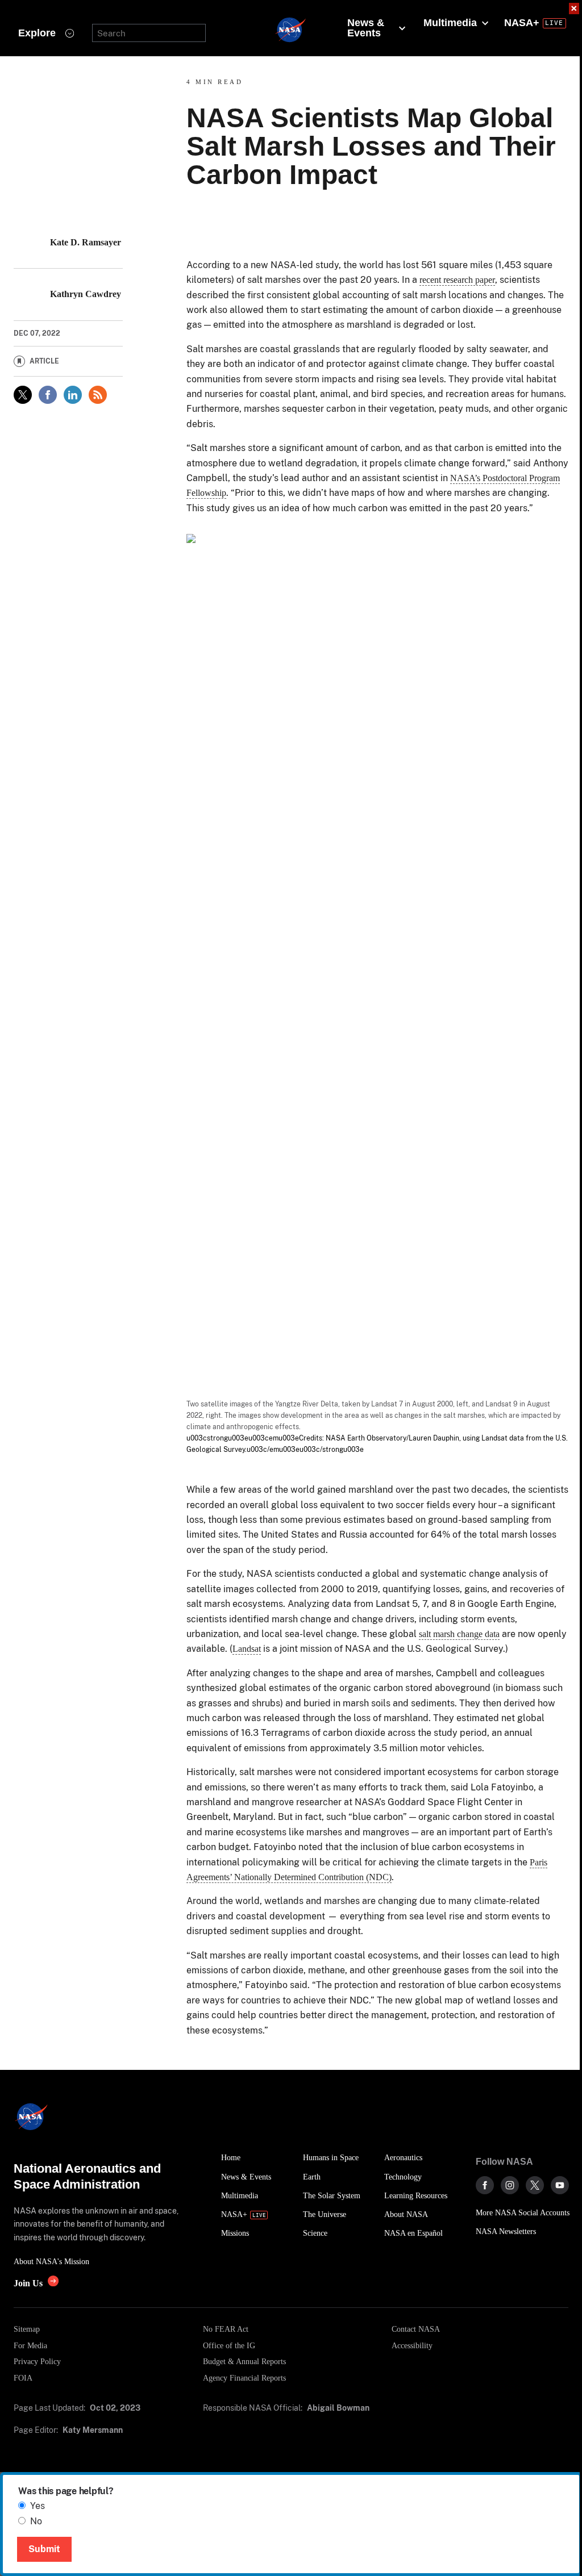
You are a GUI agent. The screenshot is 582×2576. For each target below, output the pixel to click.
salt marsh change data (459, 1634)
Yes (38, 2506)
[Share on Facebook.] (48, 395)
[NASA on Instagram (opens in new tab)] (510, 2185)
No (36, 2521)
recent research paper (457, 280)
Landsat (247, 1649)
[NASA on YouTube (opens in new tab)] (560, 2185)
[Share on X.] (23, 395)
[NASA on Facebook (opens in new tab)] (485, 2185)
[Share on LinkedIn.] (73, 395)
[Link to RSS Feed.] (98, 395)
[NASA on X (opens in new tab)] (535, 2185)
